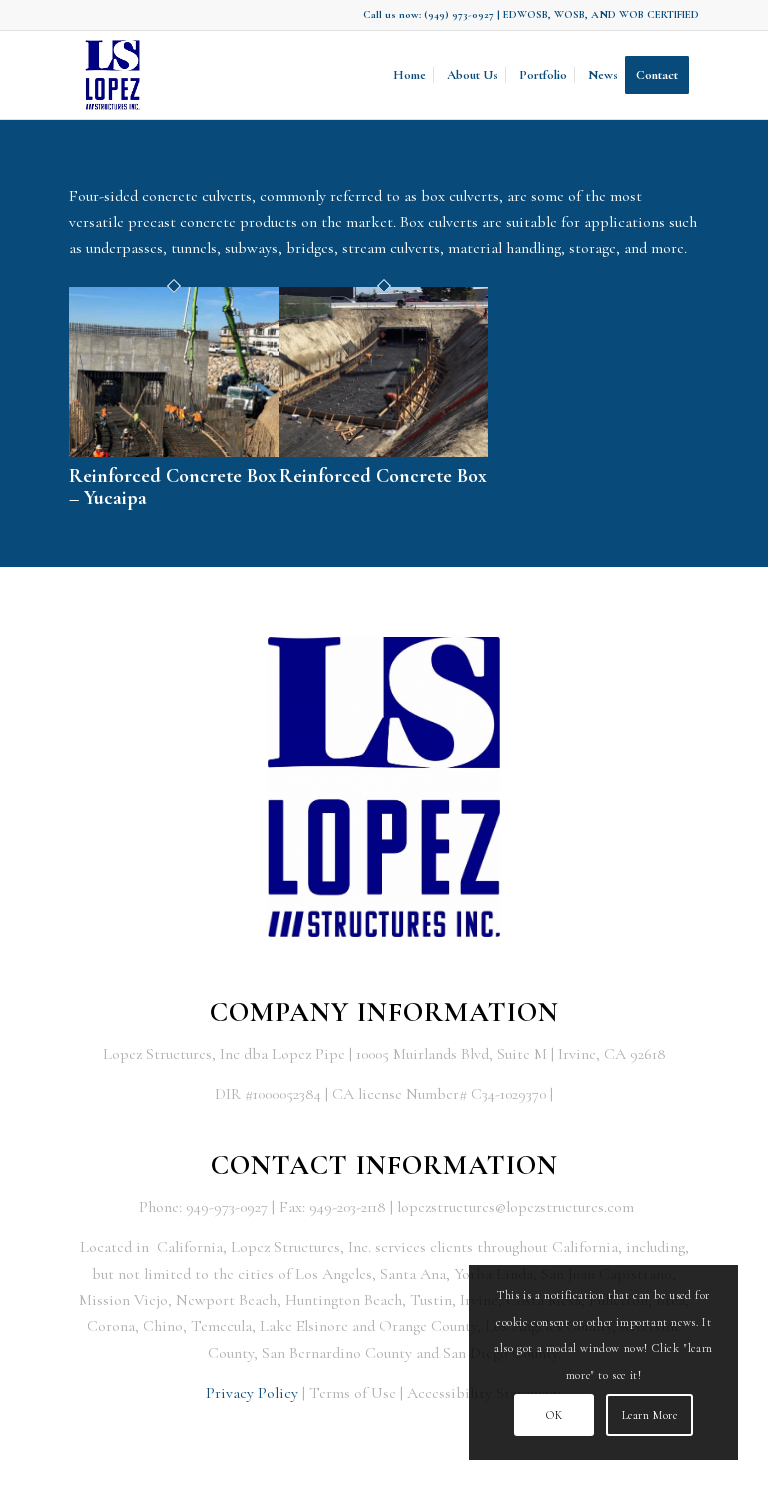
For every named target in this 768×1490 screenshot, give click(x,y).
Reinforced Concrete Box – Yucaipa (173, 487)
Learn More (650, 1415)
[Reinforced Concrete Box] (384, 452)
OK (554, 1415)
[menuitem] (409, 75)
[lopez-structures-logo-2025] (113, 75)
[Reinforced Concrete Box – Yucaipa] (174, 452)
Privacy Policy (252, 1393)
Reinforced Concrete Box (383, 476)
